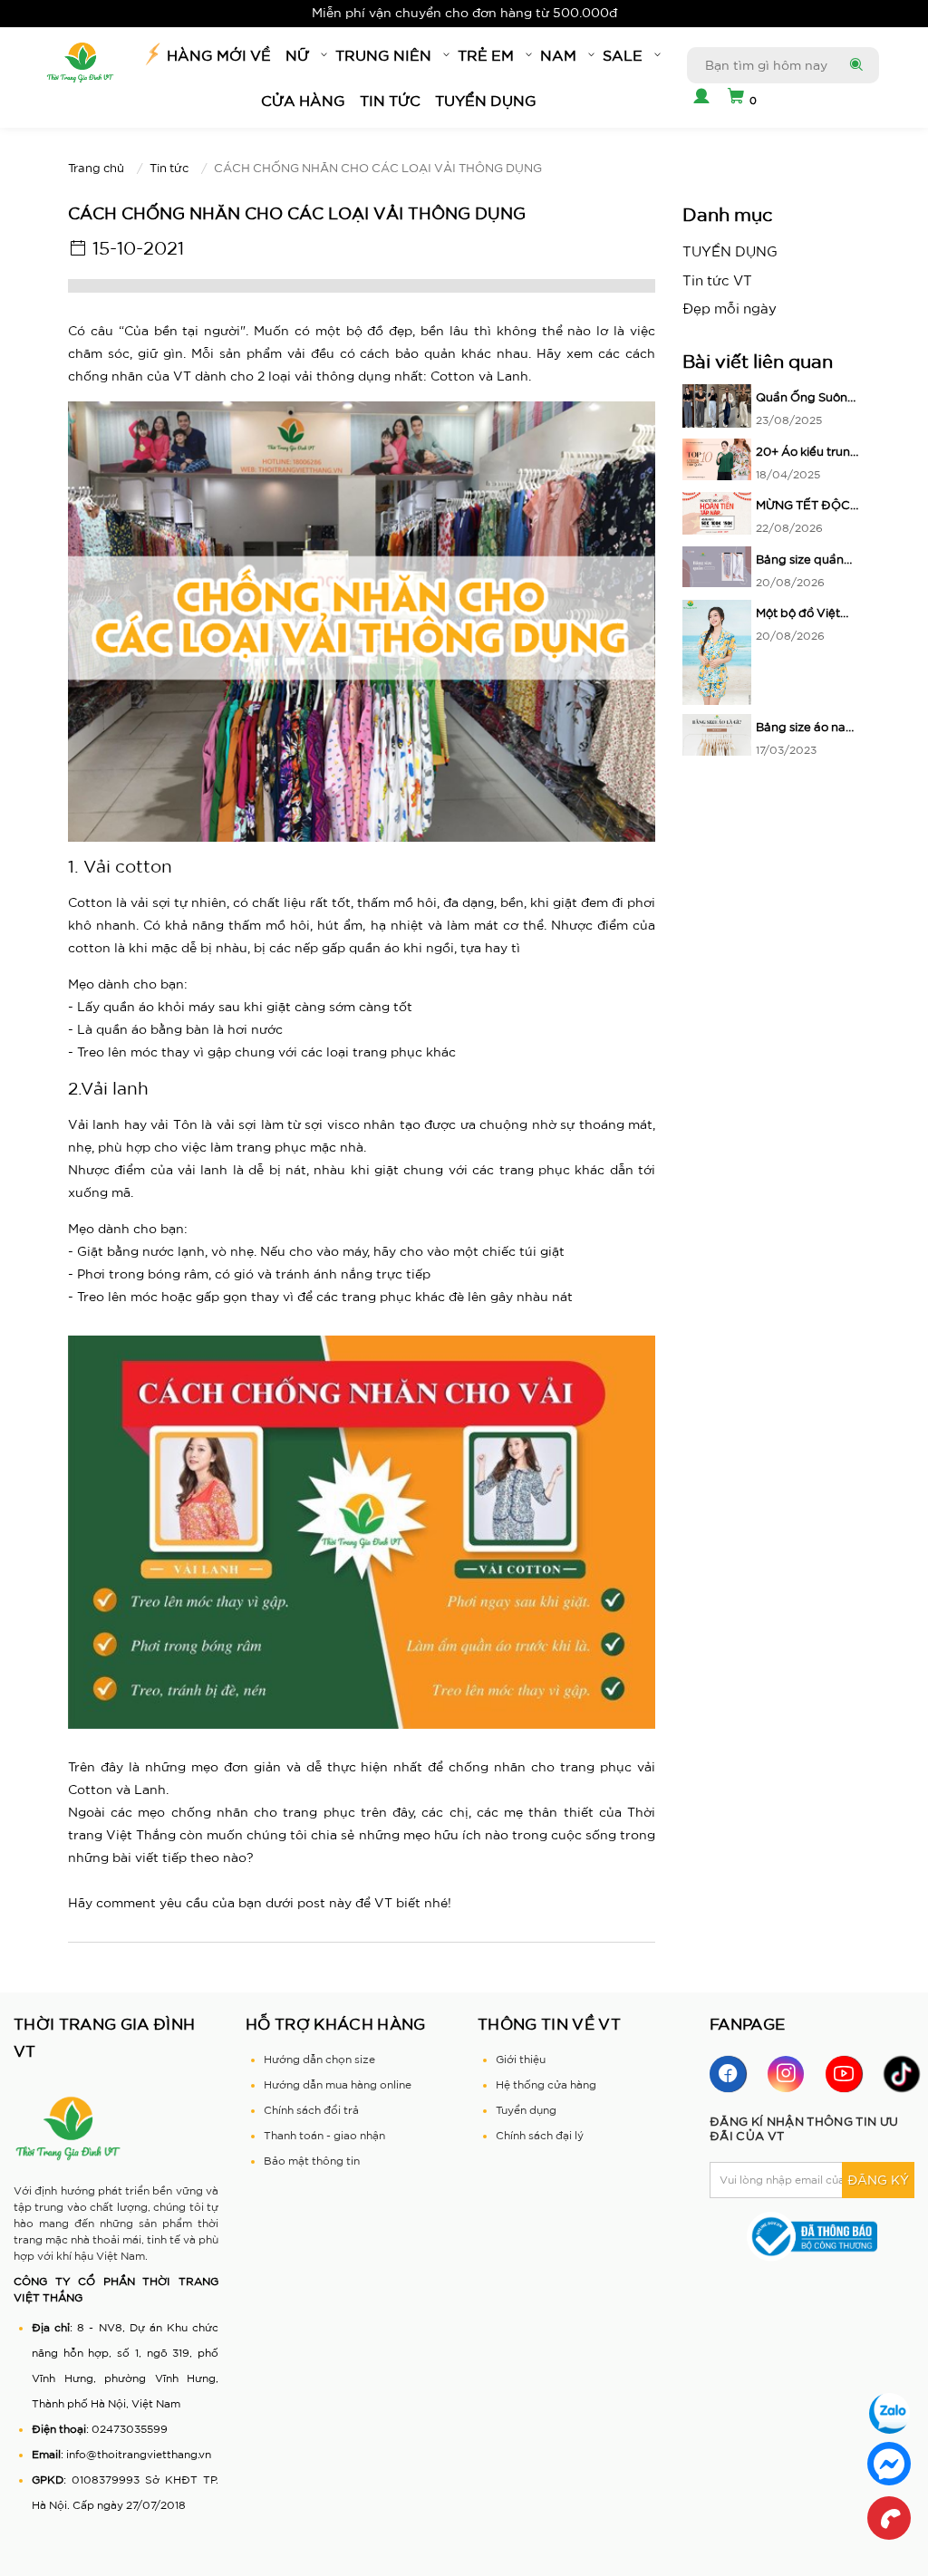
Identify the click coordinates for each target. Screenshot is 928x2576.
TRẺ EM (486, 55)
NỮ (297, 55)
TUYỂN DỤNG (486, 101)
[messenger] (889, 2464)
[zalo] (889, 2413)
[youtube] (844, 2074)
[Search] (854, 65)
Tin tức (390, 101)
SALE (623, 55)
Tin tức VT (717, 280)
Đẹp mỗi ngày (730, 309)
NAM (558, 55)
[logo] (80, 63)
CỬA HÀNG (303, 101)
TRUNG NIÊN (383, 55)
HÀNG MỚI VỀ (219, 55)
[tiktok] (902, 2074)
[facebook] (728, 2074)
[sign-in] (699, 98)
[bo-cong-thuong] (812, 2235)
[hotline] (889, 2518)
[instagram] (786, 2074)
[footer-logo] (68, 2127)
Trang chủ (96, 168)
